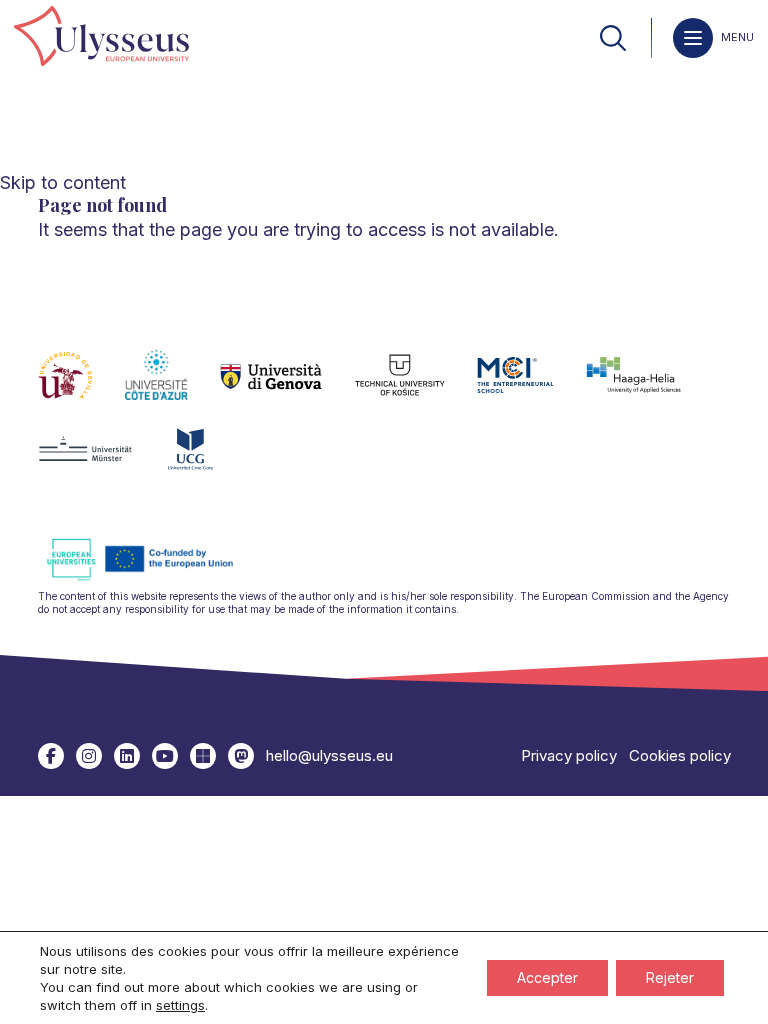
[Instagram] (89, 756)
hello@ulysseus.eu (329, 755)
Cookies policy (680, 755)
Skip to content (63, 182)
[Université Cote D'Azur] (172, 387)
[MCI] (531, 387)
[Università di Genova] (287, 387)
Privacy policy (569, 755)
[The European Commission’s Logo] (155, 577)
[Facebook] (51, 756)
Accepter (547, 977)
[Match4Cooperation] (241, 756)
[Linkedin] (127, 756)
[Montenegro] (207, 461)
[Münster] (101, 461)
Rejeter (670, 977)
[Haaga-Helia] (649, 387)
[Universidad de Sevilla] (81, 387)
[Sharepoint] (203, 756)
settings (180, 1005)
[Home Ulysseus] (101, 37)
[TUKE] (416, 387)
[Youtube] (165, 756)
